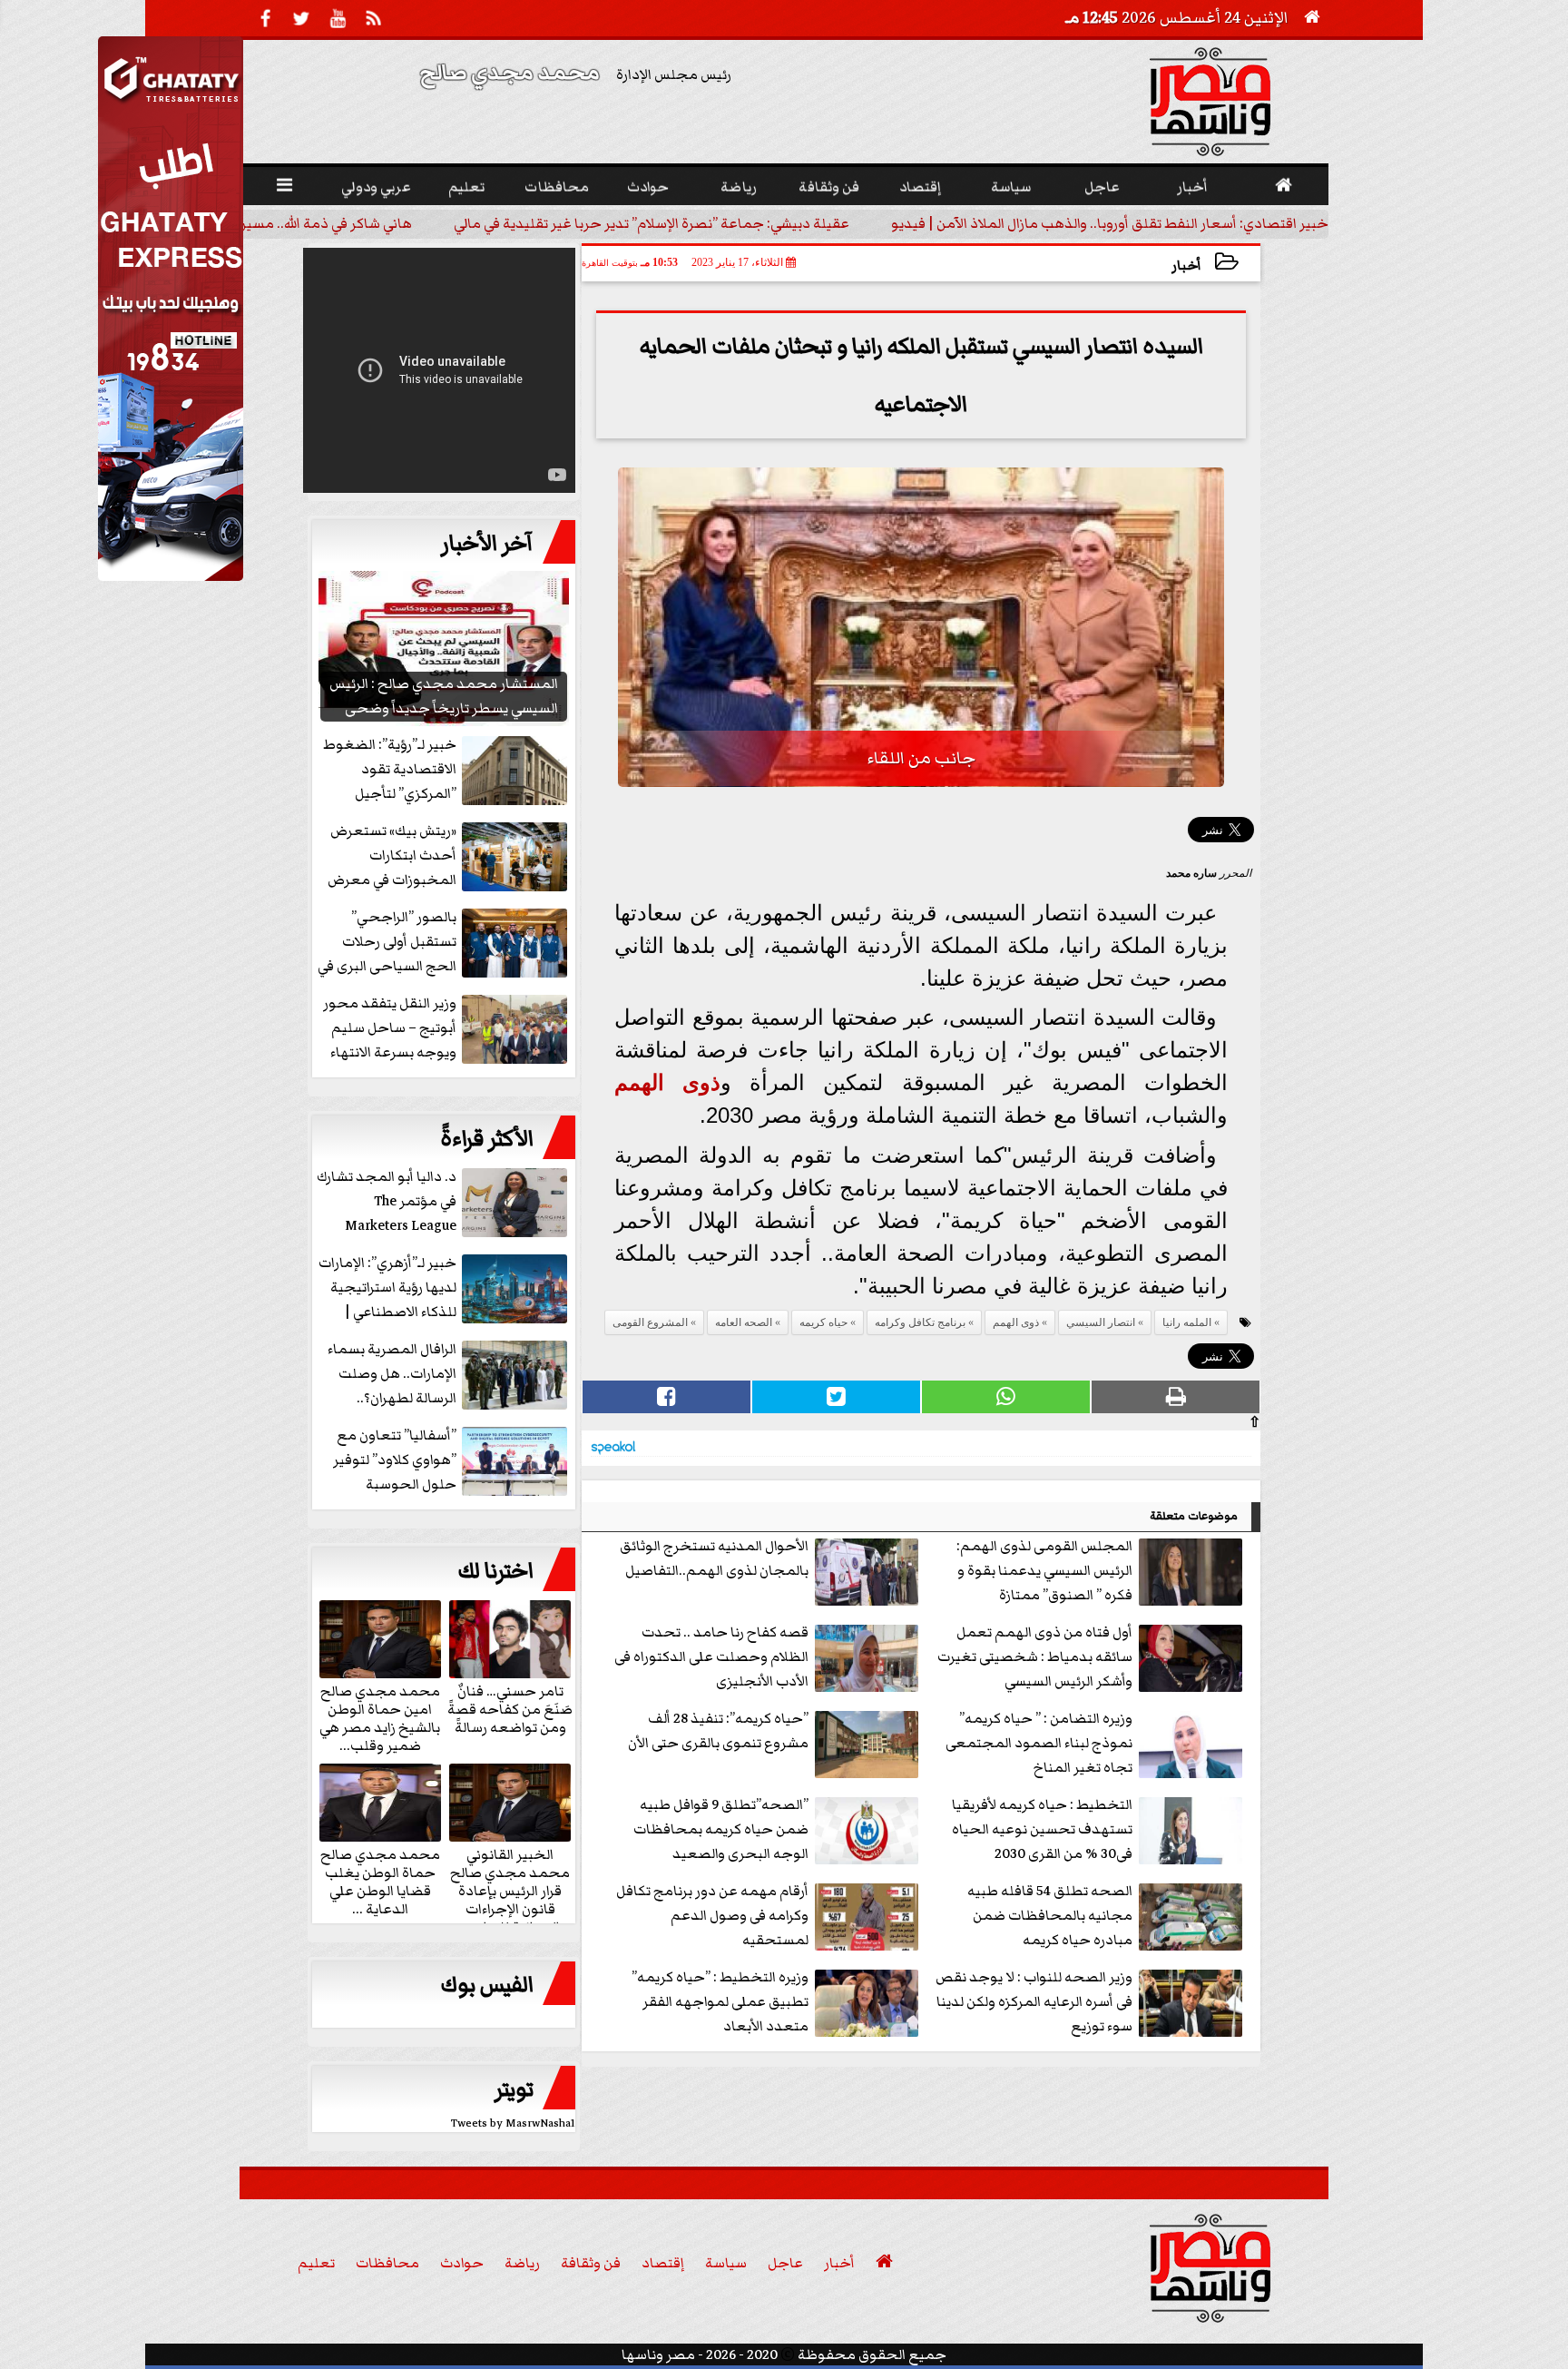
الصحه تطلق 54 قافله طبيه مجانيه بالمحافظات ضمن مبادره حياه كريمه (1050, 1915)
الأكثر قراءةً (487, 1139)
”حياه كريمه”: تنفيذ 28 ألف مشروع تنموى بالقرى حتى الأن (718, 1730)
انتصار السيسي (1101, 1322)
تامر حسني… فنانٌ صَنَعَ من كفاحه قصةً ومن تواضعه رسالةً (510, 1708)
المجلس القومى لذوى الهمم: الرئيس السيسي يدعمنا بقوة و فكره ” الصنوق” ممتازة (1044, 1570)
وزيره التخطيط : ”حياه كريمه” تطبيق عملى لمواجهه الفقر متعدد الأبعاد (720, 2001)
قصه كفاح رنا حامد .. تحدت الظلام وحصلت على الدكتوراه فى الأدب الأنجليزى (711, 1656)
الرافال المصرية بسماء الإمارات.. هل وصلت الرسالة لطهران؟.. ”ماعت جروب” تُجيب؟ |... (447, 1375)
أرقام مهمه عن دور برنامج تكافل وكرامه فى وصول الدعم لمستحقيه (712, 1915)
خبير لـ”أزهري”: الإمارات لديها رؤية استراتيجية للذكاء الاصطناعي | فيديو (387, 1288)
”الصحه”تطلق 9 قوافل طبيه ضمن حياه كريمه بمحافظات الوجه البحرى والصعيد (721, 1829)
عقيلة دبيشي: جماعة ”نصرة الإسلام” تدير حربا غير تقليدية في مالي (773, 223)
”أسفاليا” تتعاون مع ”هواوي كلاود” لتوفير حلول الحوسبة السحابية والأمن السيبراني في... (452, 1461)
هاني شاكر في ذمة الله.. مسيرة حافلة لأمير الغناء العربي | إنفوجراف (335, 223)
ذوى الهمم (667, 1082)
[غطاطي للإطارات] (171, 576)
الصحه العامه (744, 1322)
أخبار (1186, 265)
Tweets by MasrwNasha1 (513, 2123)
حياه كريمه (823, 1322)
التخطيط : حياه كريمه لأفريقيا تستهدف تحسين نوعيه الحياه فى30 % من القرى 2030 (1042, 1829)
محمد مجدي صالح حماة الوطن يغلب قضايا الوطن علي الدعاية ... (380, 1881)
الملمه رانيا (1187, 1322)
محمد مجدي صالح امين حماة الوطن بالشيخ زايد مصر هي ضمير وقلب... (380, 1717)
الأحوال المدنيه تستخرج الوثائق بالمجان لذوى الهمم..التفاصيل (714, 1558)
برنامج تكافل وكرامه (920, 1322)
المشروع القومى (650, 1322)
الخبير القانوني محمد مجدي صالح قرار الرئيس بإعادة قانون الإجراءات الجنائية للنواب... (510, 1890)
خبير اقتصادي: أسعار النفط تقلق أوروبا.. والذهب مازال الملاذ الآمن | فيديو (1231, 223)
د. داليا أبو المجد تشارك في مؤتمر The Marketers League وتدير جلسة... (387, 1202)
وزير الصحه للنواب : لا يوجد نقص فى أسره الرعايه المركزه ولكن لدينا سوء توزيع (1034, 2001)
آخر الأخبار (487, 544)
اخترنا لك (495, 1571)
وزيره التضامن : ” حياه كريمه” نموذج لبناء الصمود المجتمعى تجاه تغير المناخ (1039, 1743)
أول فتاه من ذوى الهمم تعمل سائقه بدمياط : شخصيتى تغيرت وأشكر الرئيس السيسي (1035, 1656)
